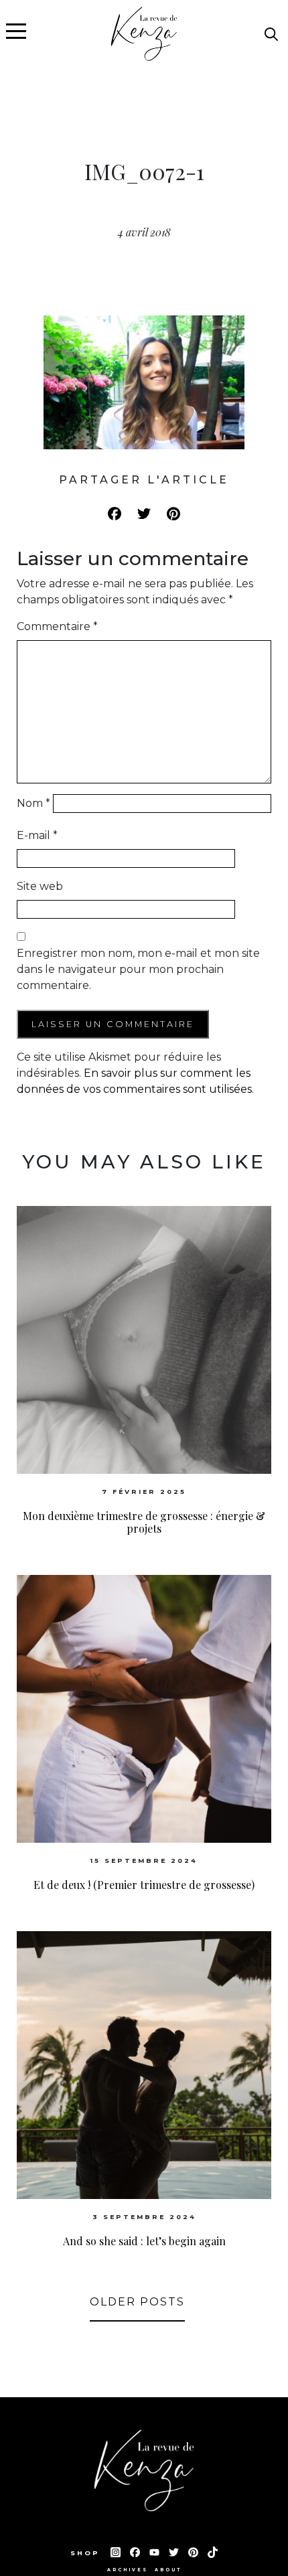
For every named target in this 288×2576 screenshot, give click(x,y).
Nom (33, 803)
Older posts (137, 2302)
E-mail (37, 835)
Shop (87, 2553)
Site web (40, 886)
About (168, 2570)
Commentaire (57, 626)
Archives (128, 2570)
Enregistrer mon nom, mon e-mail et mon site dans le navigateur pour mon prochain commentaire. (138, 969)
